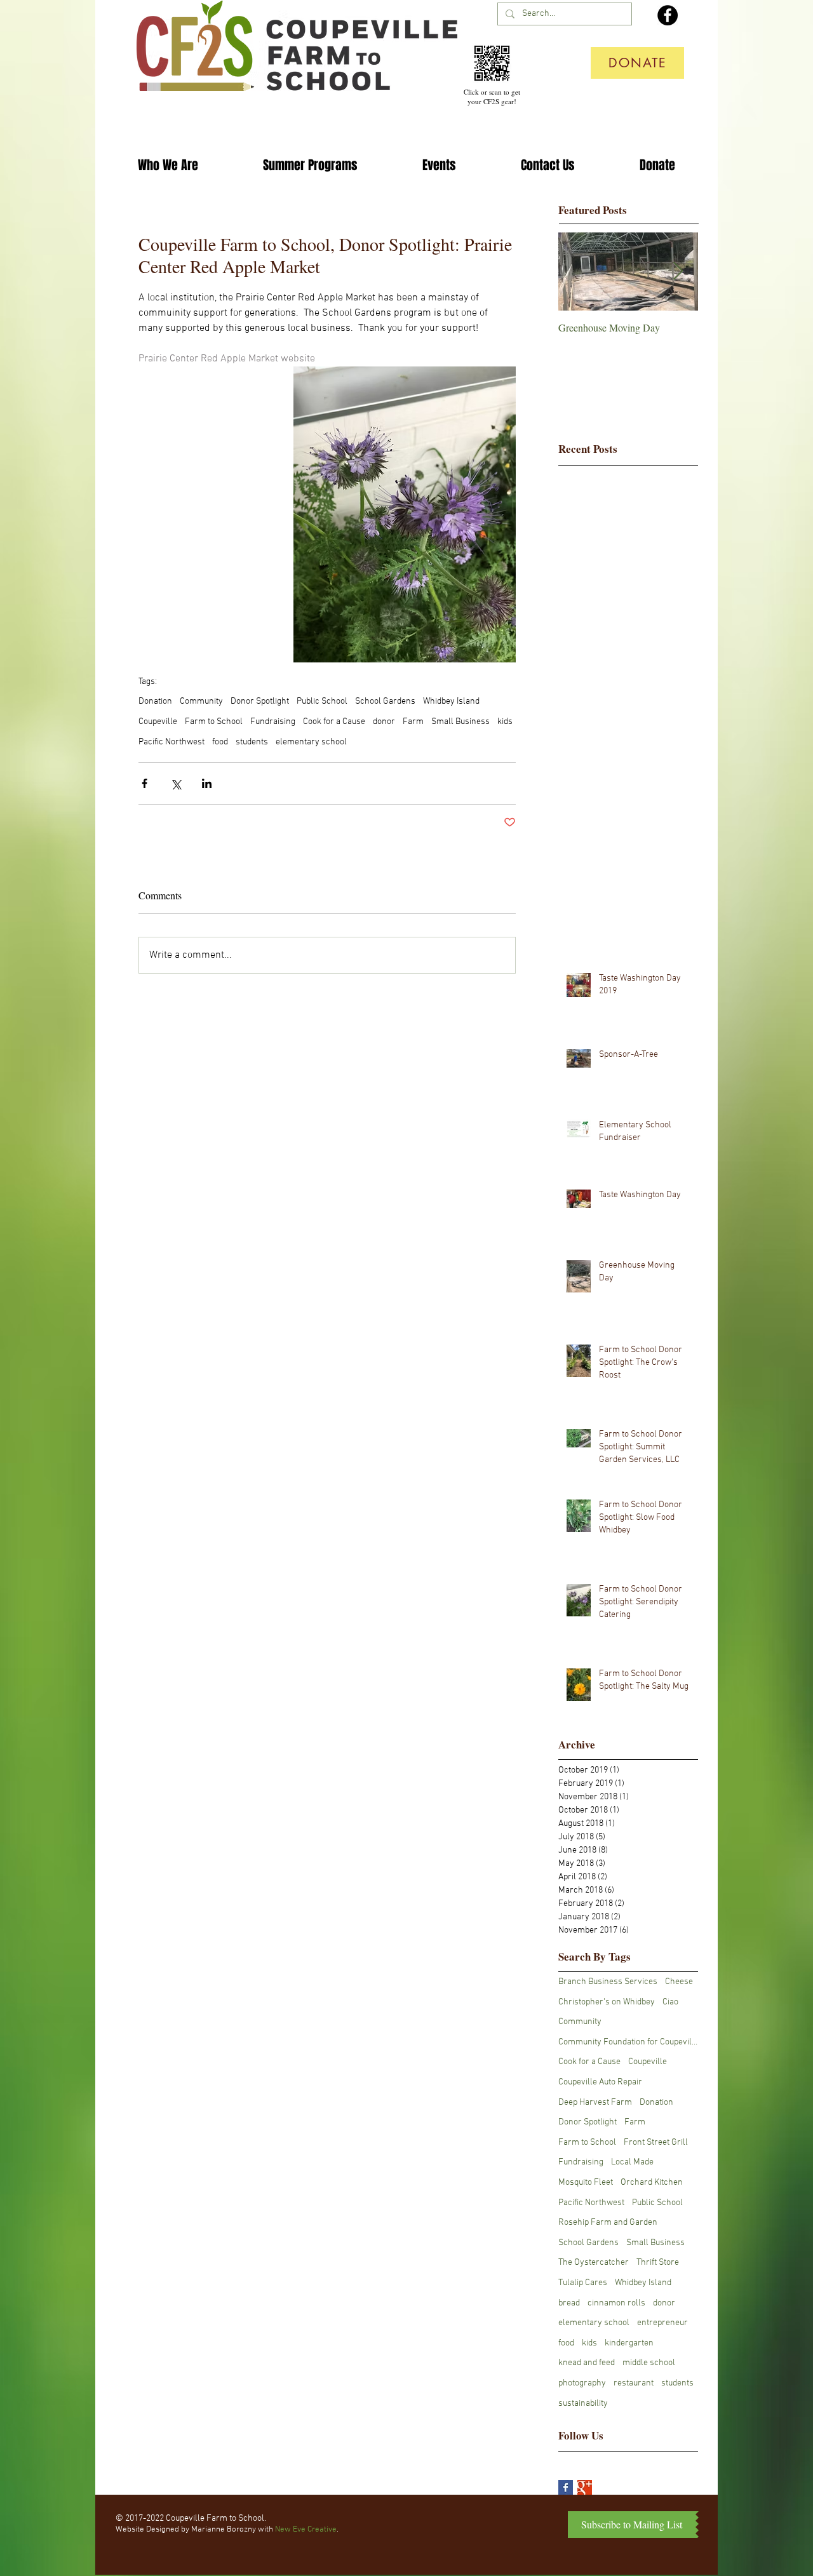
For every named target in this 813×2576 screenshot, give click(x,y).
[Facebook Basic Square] (566, 2487)
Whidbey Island (451, 701)
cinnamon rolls (616, 2303)
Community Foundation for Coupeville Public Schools (628, 2042)
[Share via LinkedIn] (207, 783)
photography (582, 2383)
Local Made (632, 2162)
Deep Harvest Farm (595, 2103)
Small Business (460, 722)
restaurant (634, 2383)
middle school (649, 2363)
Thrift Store (658, 2263)
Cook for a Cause (334, 722)
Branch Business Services (608, 1982)
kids (505, 722)
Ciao (670, 2002)
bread (569, 2303)
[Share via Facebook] (144, 783)
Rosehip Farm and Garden (608, 2223)
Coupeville (158, 722)
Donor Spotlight (260, 701)
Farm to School (214, 722)
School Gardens (385, 701)
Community (201, 701)
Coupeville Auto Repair (600, 2082)
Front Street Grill (656, 2143)
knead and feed (587, 2363)
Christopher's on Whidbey (607, 2002)
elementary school (311, 742)
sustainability (583, 2404)
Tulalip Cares (583, 2283)
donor (384, 722)
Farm (413, 722)
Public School (322, 701)
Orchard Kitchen (652, 2183)
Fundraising (273, 722)
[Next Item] (678, 272)
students (252, 742)
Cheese (679, 1982)
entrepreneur (662, 2323)
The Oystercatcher (594, 2263)
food (220, 742)
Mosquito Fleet (586, 2183)
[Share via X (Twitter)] (176, 783)
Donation (155, 701)
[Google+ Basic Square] (585, 2487)
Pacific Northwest (171, 742)
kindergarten (629, 2343)
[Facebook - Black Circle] (668, 15)
